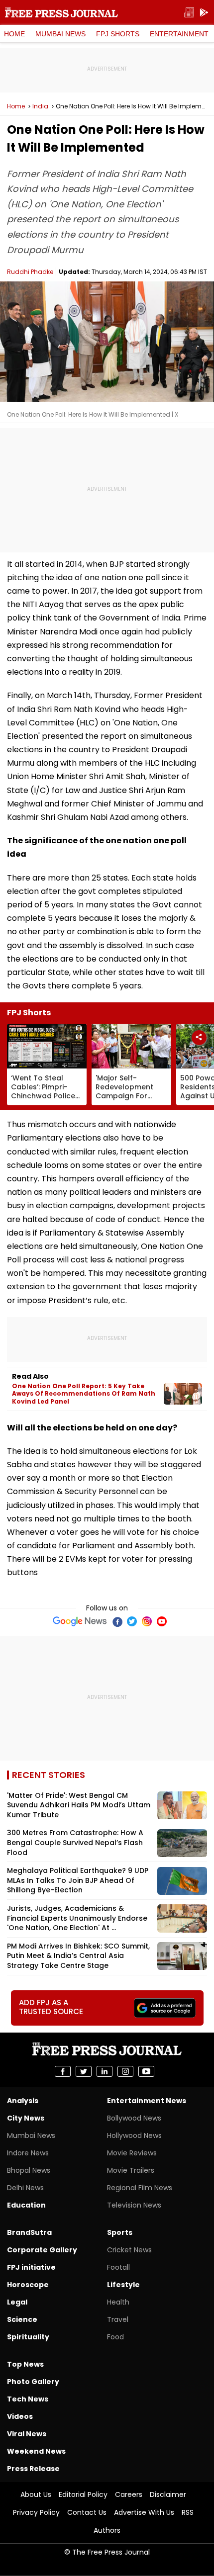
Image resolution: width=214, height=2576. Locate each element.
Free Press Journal (61, 12)
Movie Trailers (131, 2170)
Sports (120, 2232)
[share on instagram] (125, 2071)
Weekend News (36, 2451)
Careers (129, 2494)
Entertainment (179, 34)
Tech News (28, 2399)
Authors (107, 2530)
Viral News (27, 2434)
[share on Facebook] (63, 2071)
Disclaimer (168, 2494)
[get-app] (204, 13)
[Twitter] (132, 1621)
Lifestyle (123, 2285)
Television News (134, 2205)
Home (14, 34)
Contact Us (87, 2512)
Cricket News (129, 2250)
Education (26, 2205)
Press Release (33, 2469)
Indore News (28, 2153)
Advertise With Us (144, 2512)
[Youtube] (162, 1621)
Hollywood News (134, 2135)
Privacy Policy (36, 2512)
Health (118, 2302)
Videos (20, 2416)
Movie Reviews (132, 2153)
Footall (118, 2267)
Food (115, 2337)
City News (26, 2118)
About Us (36, 2494)
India (40, 106)
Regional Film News (140, 2188)
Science (22, 2319)
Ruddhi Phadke (30, 272)
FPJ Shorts (118, 34)
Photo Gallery (33, 2382)
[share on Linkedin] (105, 2071)
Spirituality (28, 2337)
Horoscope (28, 2285)
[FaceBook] (117, 1621)
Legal (17, 2302)
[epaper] (189, 13)
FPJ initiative (31, 2267)
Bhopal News (29, 2170)
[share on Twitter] (84, 2071)
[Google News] (80, 1621)
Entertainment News (147, 2101)
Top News (25, 2364)
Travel (118, 2319)
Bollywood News (134, 2118)
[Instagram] (147, 1621)
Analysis (23, 2101)
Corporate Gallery (42, 2250)
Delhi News (25, 2188)
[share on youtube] (146, 2071)
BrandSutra (29, 2232)
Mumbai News (60, 34)
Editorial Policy (83, 2494)
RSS (188, 2512)
